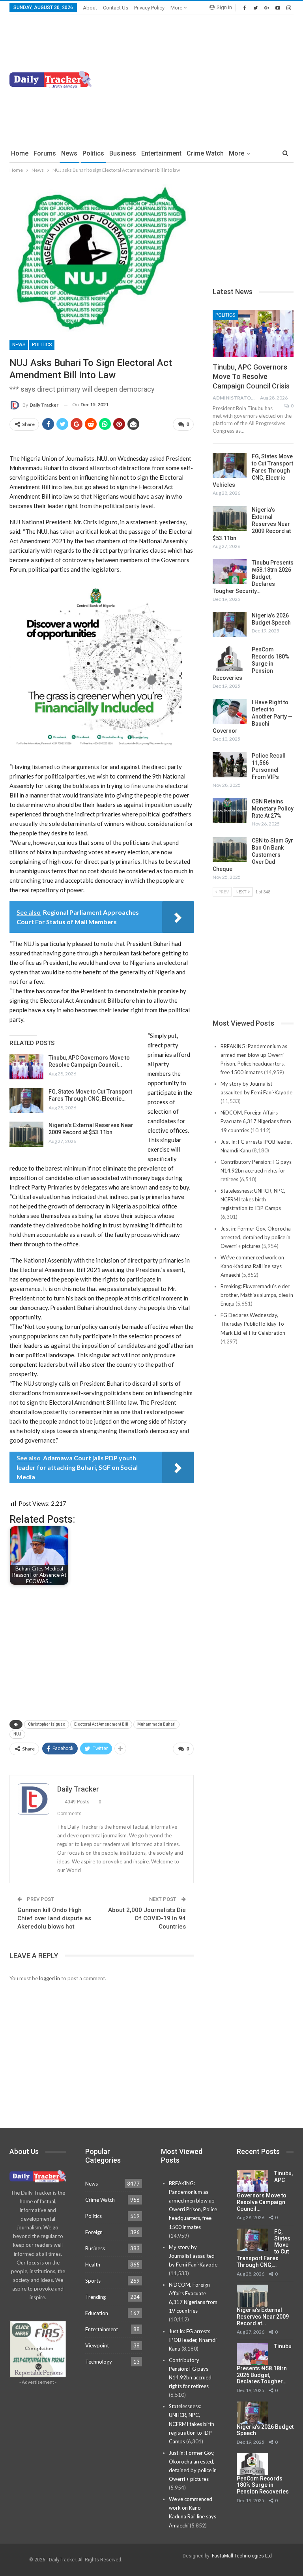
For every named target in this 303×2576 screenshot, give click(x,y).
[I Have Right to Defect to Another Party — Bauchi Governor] (230, 711)
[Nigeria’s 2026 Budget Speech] (230, 625)
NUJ (17, 1734)
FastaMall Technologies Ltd (242, 2556)
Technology (99, 2362)
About (90, 8)
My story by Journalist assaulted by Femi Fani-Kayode (193, 2256)
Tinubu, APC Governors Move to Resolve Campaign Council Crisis (251, 376)
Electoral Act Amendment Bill (101, 1724)
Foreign (94, 2232)
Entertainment (161, 153)
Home (20, 153)
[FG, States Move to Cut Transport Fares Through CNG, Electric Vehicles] (26, 1101)
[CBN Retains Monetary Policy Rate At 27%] (230, 811)
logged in (50, 1978)
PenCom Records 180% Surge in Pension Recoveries (263, 2485)
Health (93, 2265)
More (177, 8)
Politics (93, 153)
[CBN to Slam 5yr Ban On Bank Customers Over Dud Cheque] (230, 850)
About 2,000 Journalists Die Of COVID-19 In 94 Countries (147, 1918)
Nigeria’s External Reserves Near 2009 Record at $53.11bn (252, 524)
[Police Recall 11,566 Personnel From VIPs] (230, 765)
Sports (93, 2281)
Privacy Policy (149, 8)
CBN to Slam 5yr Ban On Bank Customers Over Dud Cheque (253, 855)
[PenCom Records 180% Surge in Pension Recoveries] (230, 659)
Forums (45, 153)
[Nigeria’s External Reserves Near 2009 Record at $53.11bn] (26, 1134)
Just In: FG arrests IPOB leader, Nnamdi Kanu (193, 2340)
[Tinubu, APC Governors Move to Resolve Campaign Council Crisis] (26, 1067)
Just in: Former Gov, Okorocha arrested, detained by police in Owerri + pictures (256, 1237)
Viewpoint (97, 2345)
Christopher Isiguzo (47, 1724)
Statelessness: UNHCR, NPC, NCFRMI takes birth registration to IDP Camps (253, 1199)
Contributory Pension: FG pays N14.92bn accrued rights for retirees (256, 1171)
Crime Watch (205, 153)
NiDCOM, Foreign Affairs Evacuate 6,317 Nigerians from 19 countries (256, 1121)
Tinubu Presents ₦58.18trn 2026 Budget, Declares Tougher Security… (253, 577)
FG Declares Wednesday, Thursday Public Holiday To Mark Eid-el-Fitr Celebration (253, 1324)
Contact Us (116, 8)
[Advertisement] (227, 78)
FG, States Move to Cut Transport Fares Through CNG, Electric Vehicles (253, 471)
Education (97, 2313)
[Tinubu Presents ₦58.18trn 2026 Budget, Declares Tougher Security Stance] (230, 572)
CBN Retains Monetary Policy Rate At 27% (273, 809)
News (69, 153)
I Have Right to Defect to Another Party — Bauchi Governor (252, 717)
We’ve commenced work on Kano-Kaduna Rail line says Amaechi (252, 1266)
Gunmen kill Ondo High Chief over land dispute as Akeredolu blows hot (54, 1918)
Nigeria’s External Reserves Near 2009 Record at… (263, 2317)
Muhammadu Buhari (156, 1724)
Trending (95, 2297)
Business (123, 153)
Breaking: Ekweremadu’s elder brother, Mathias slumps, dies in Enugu (257, 1295)
